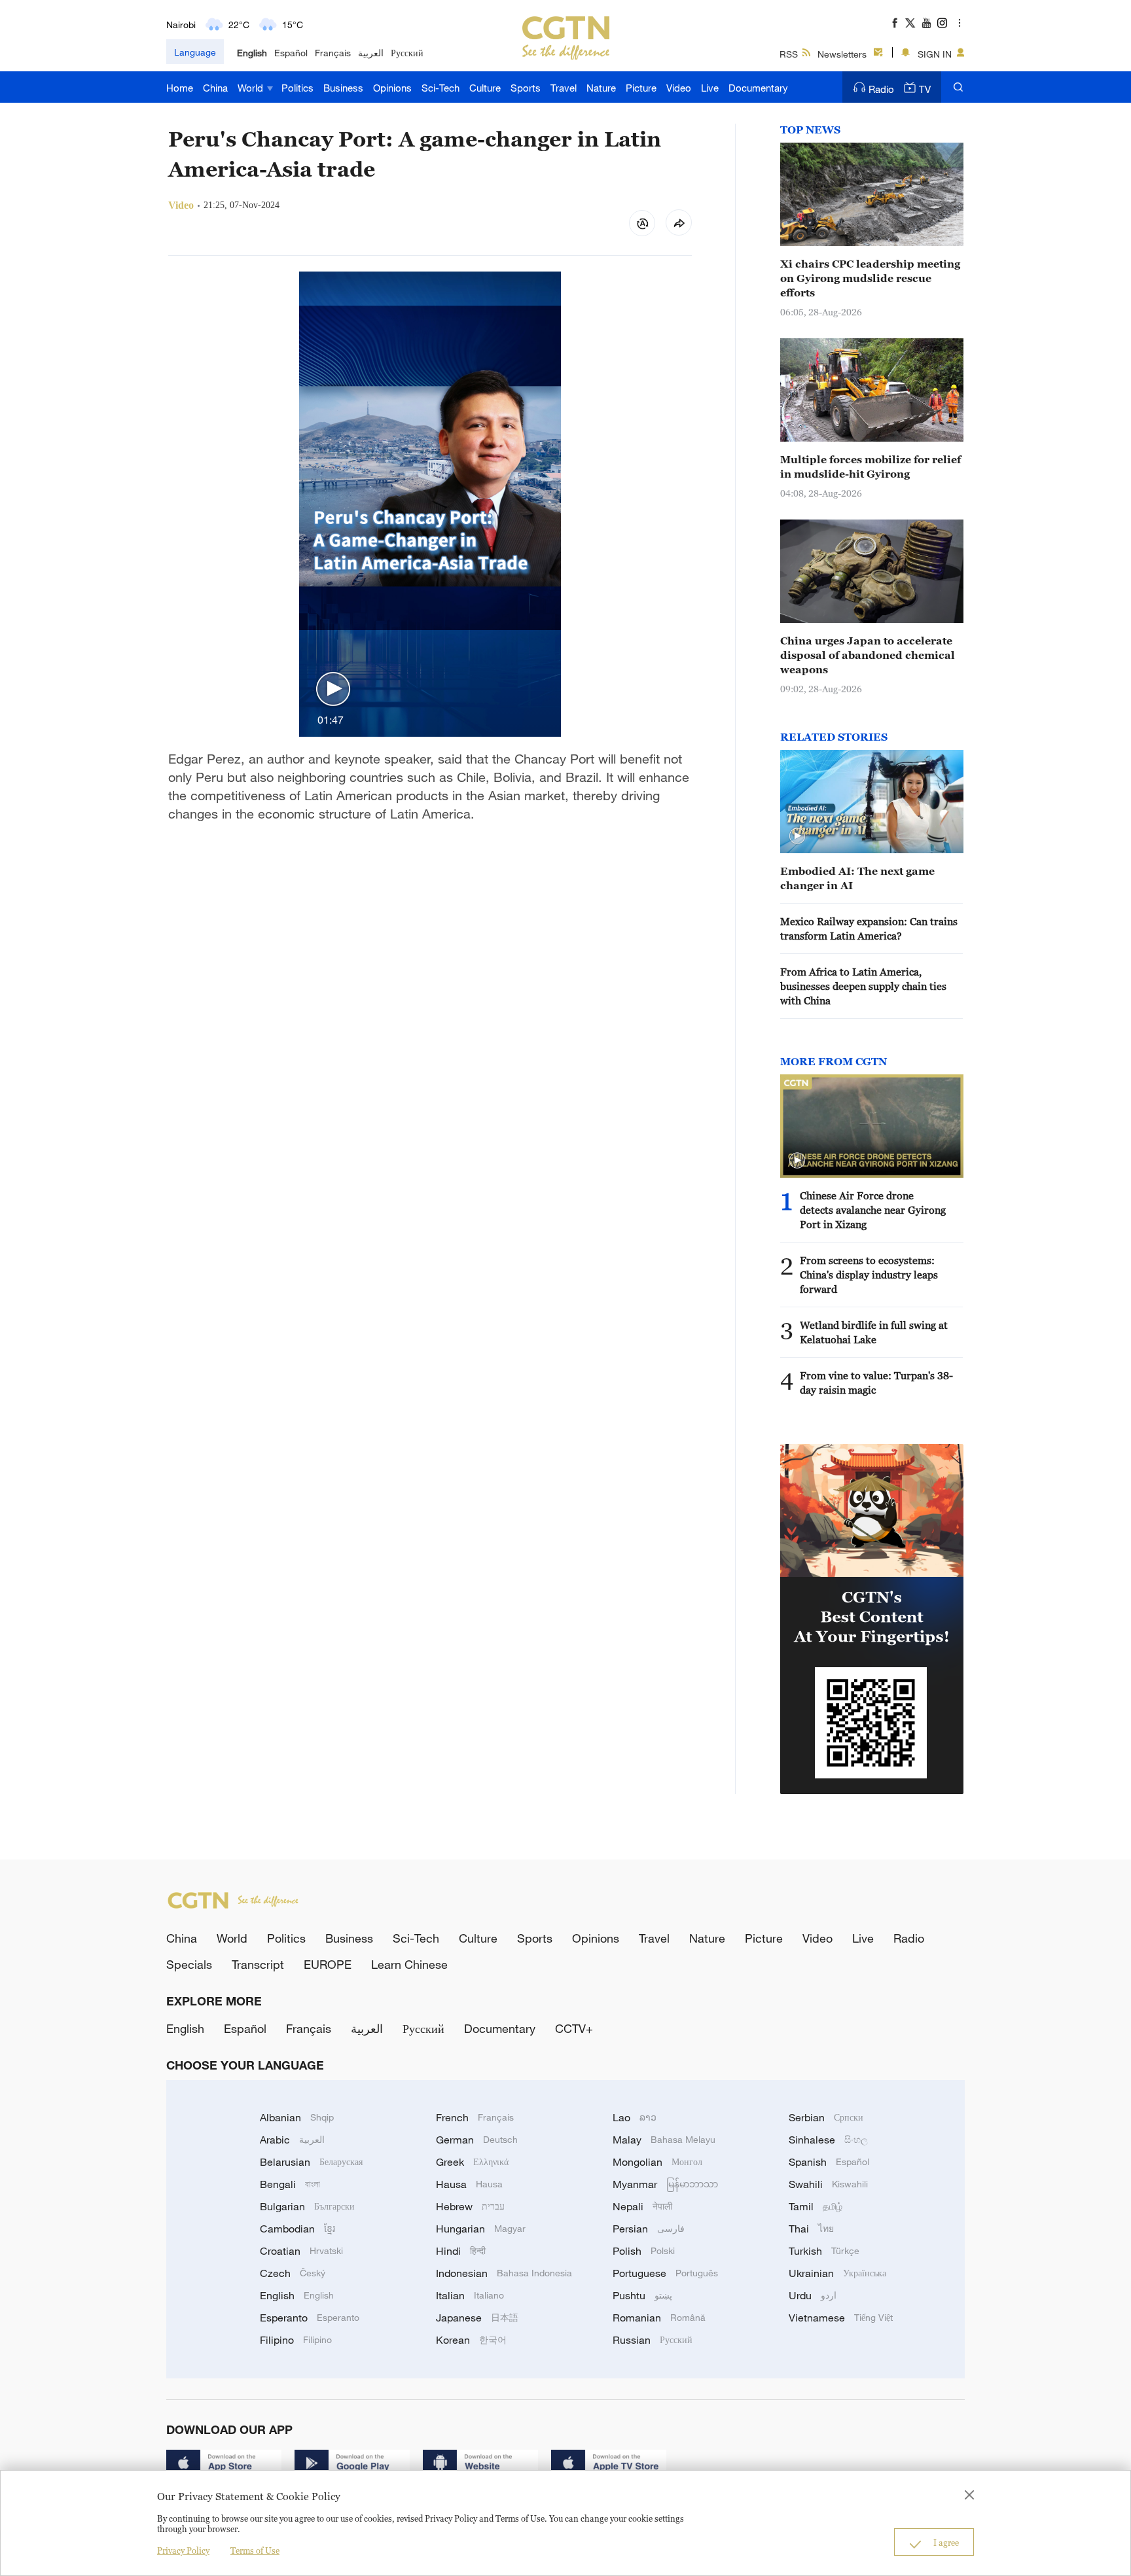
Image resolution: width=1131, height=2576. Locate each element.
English (252, 53)
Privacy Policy (183, 2550)
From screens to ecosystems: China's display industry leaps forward (869, 1275)
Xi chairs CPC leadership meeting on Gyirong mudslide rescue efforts (870, 278)
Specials (189, 1964)
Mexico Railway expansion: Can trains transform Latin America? (869, 928)
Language (195, 52)
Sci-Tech (440, 88)
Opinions (392, 88)
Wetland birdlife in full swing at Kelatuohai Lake (874, 1332)
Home (180, 88)
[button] (333, 690)
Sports (526, 88)
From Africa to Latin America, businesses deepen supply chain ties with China (863, 986)
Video (679, 88)
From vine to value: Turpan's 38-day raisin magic (876, 1383)
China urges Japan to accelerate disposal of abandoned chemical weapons (868, 655)
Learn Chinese (409, 1964)
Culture (485, 88)
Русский (407, 53)
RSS (789, 54)
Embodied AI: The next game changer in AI (857, 878)
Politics (297, 88)
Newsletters (842, 54)
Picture (641, 88)
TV (925, 89)
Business (343, 88)
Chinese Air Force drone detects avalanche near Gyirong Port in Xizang (873, 1210)
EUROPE (328, 1964)
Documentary (758, 88)
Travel (564, 88)
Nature (601, 88)
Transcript (258, 1964)
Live (710, 88)
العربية (371, 53)
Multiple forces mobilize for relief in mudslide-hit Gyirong (871, 467)
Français (333, 53)
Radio (881, 89)
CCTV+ (574, 2028)
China (215, 88)
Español (291, 53)
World (252, 88)
